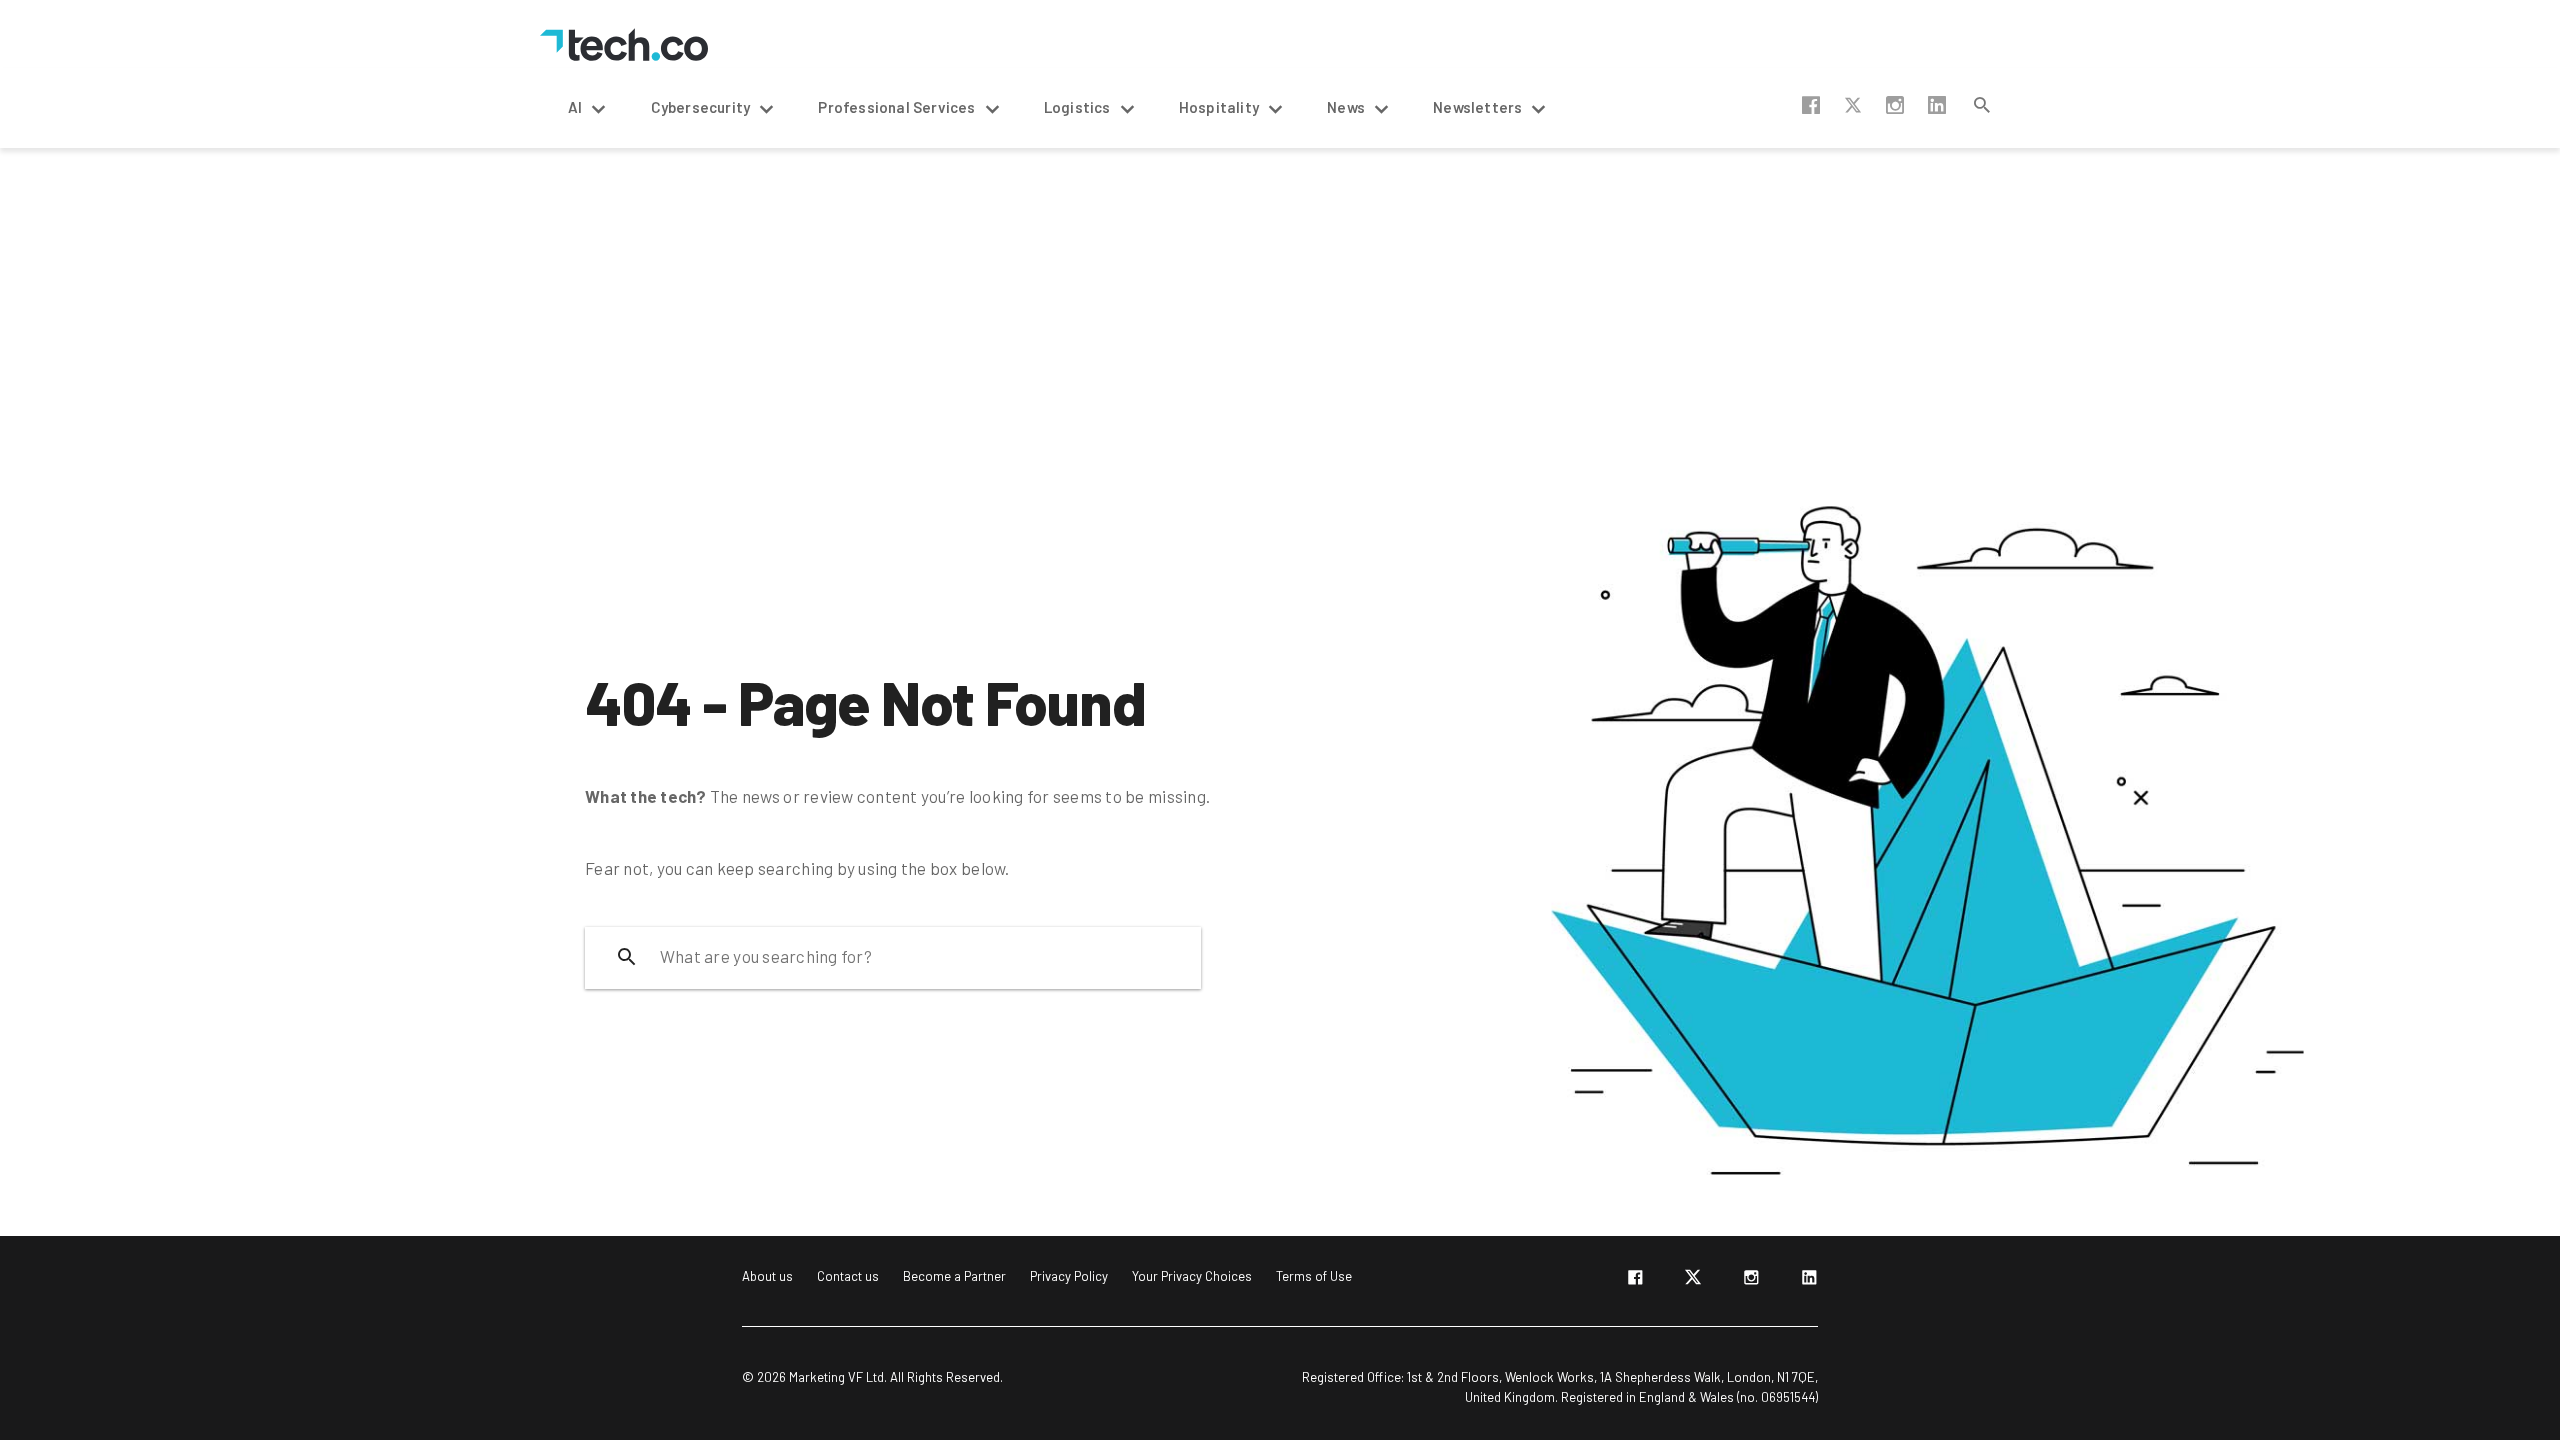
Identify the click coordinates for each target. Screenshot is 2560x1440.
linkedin (1937, 105)
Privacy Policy (1069, 1276)
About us (767, 1276)
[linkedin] (1809, 1281)
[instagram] (1751, 1281)
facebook (1811, 105)
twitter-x (1853, 105)
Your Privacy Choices (1192, 1276)
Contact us (848, 1276)
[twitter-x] (1693, 1281)
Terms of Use (1314, 1276)
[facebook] (1635, 1281)
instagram (1895, 105)
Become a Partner (954, 1276)
